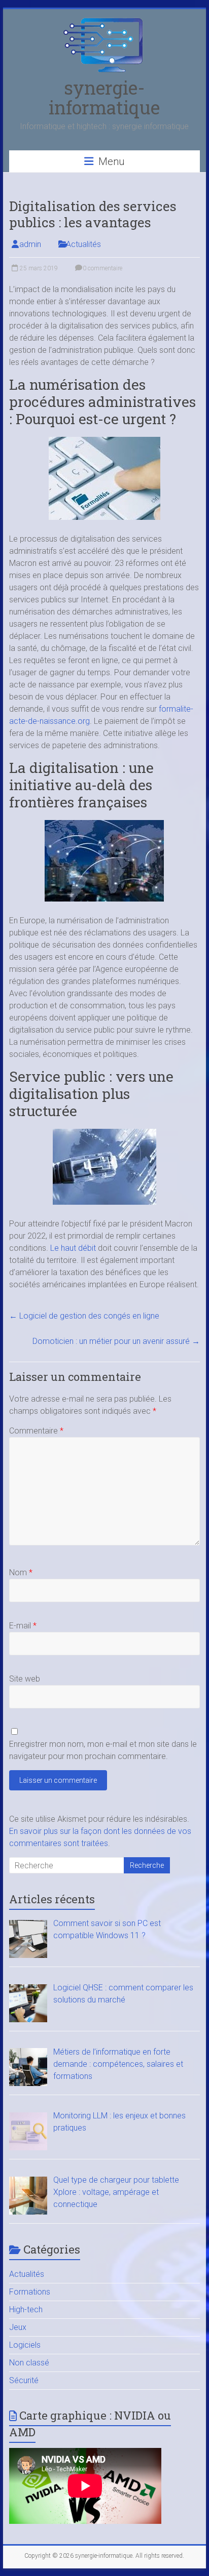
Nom (21, 1572)
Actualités (83, 244)
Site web (25, 1679)
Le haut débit (73, 1248)
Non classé (29, 2363)
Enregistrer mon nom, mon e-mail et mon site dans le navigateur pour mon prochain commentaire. (103, 1750)
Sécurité (24, 2380)
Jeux (18, 2327)
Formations (30, 2292)
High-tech (26, 2309)
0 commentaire (102, 268)
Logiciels (25, 2345)
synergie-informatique (104, 97)
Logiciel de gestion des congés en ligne (84, 1316)
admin (30, 244)
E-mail (23, 1626)
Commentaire (36, 1431)
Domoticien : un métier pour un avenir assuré (116, 1341)
